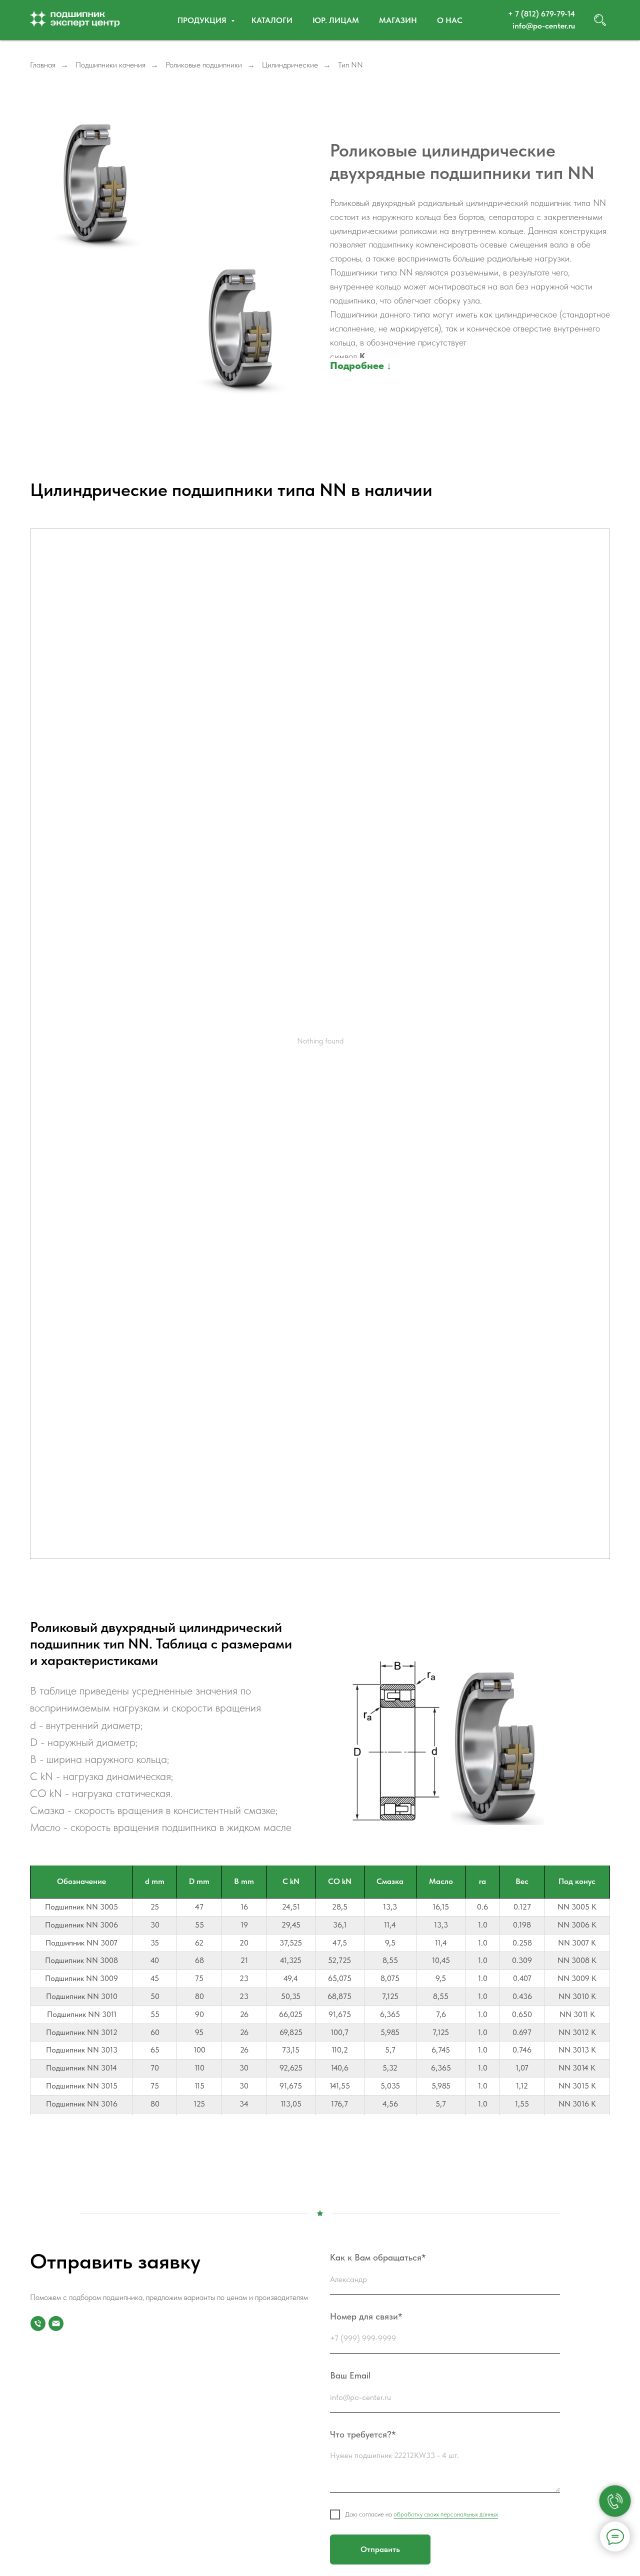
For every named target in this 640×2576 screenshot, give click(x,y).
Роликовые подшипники (204, 65)
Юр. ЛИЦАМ (336, 20)
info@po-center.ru (544, 26)
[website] (600, 20)
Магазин (398, 20)
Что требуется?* (363, 2434)
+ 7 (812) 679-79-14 (541, 14)
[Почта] (56, 2323)
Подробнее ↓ (361, 365)
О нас (450, 20)
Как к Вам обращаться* (378, 2257)
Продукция (203, 20)
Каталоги (272, 20)
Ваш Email (350, 2375)
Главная (43, 65)
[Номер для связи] (38, 2323)
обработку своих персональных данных (446, 2514)
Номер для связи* (366, 2316)
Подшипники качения (110, 65)
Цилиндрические (290, 65)
